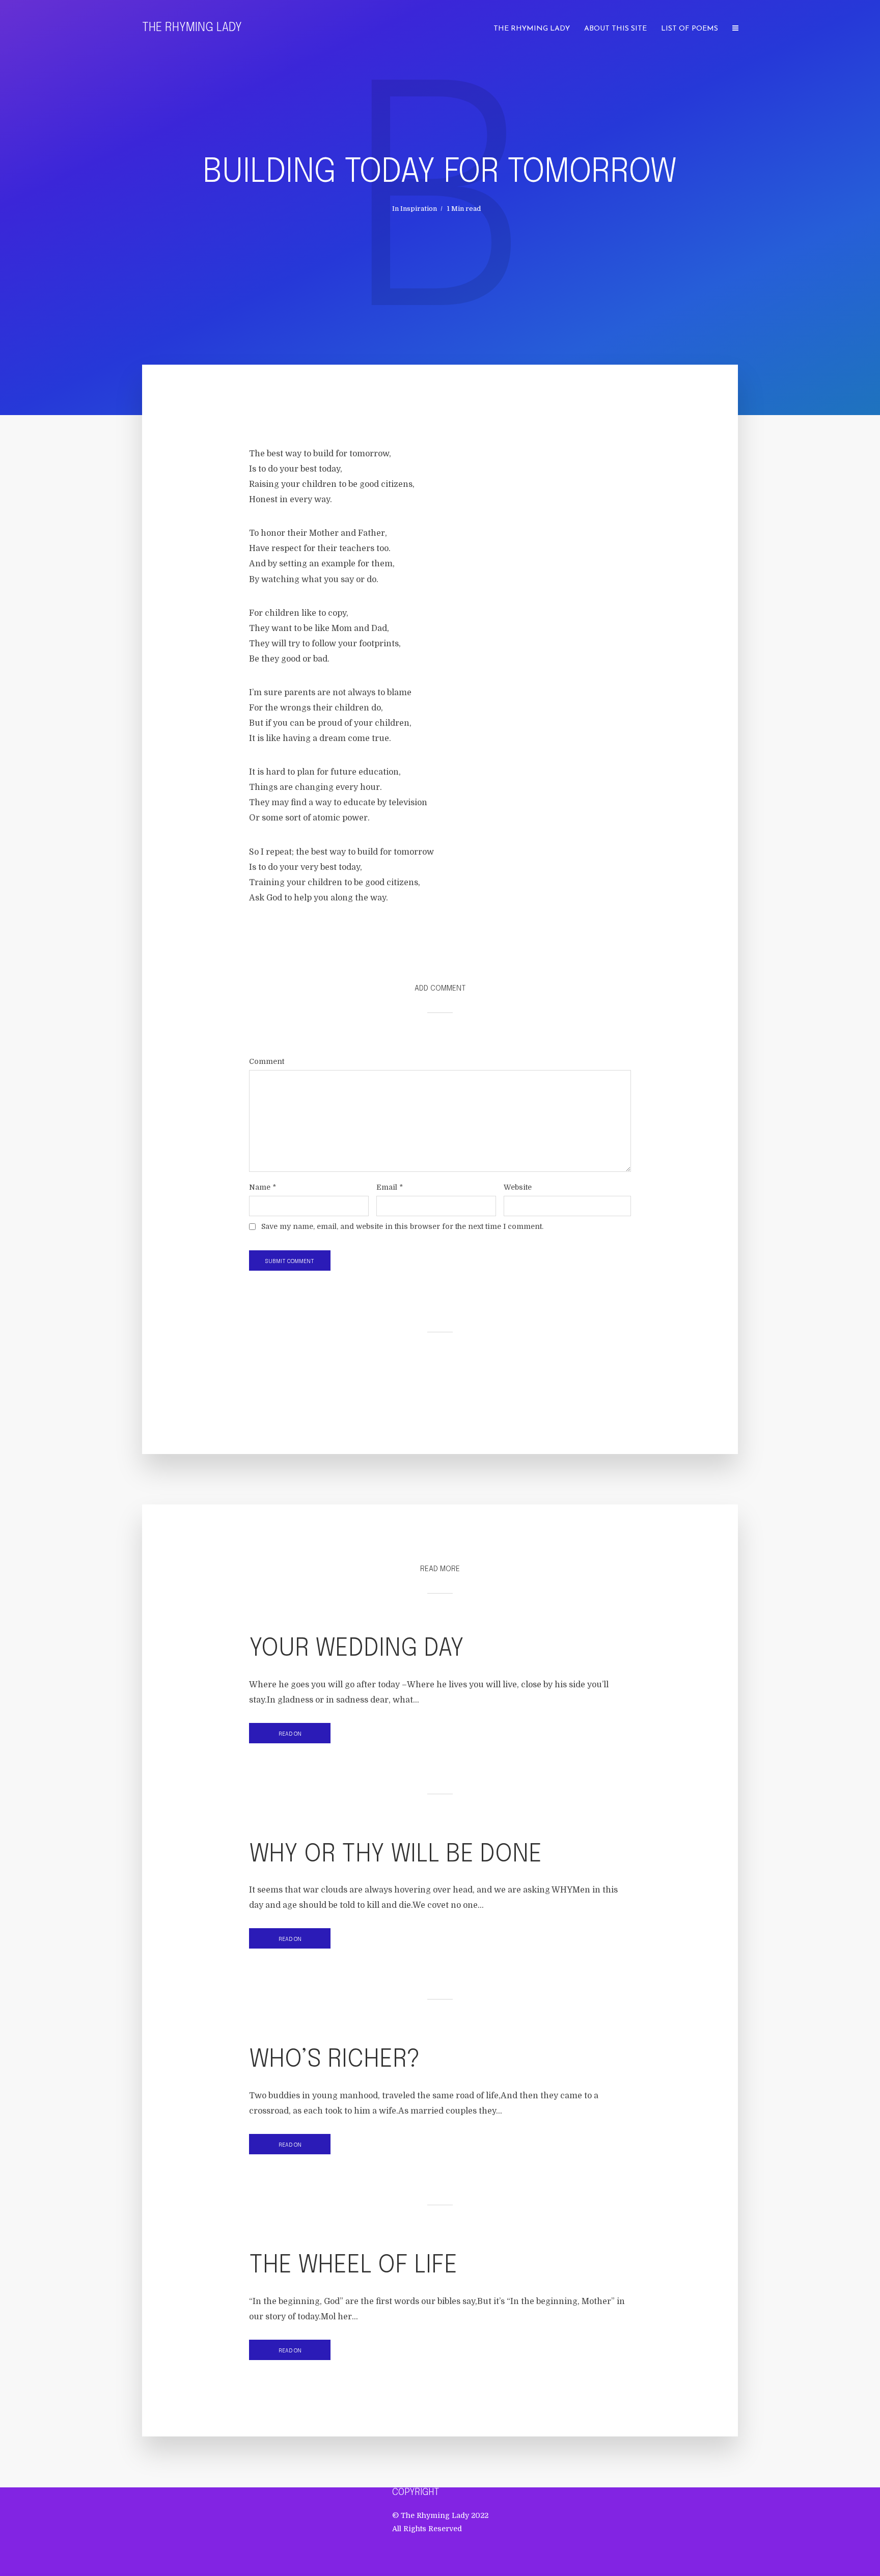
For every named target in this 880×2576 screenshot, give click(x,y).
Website (518, 1187)
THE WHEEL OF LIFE (353, 2266)
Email (390, 1187)
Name (263, 1187)
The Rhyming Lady (192, 28)
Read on (290, 1734)
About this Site (615, 29)
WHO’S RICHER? (335, 2060)
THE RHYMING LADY (532, 29)
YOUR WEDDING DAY (356, 1649)
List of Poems (690, 29)
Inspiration (419, 209)
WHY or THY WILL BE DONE (395, 1855)
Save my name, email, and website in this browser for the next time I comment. (402, 1226)
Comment (267, 1061)
